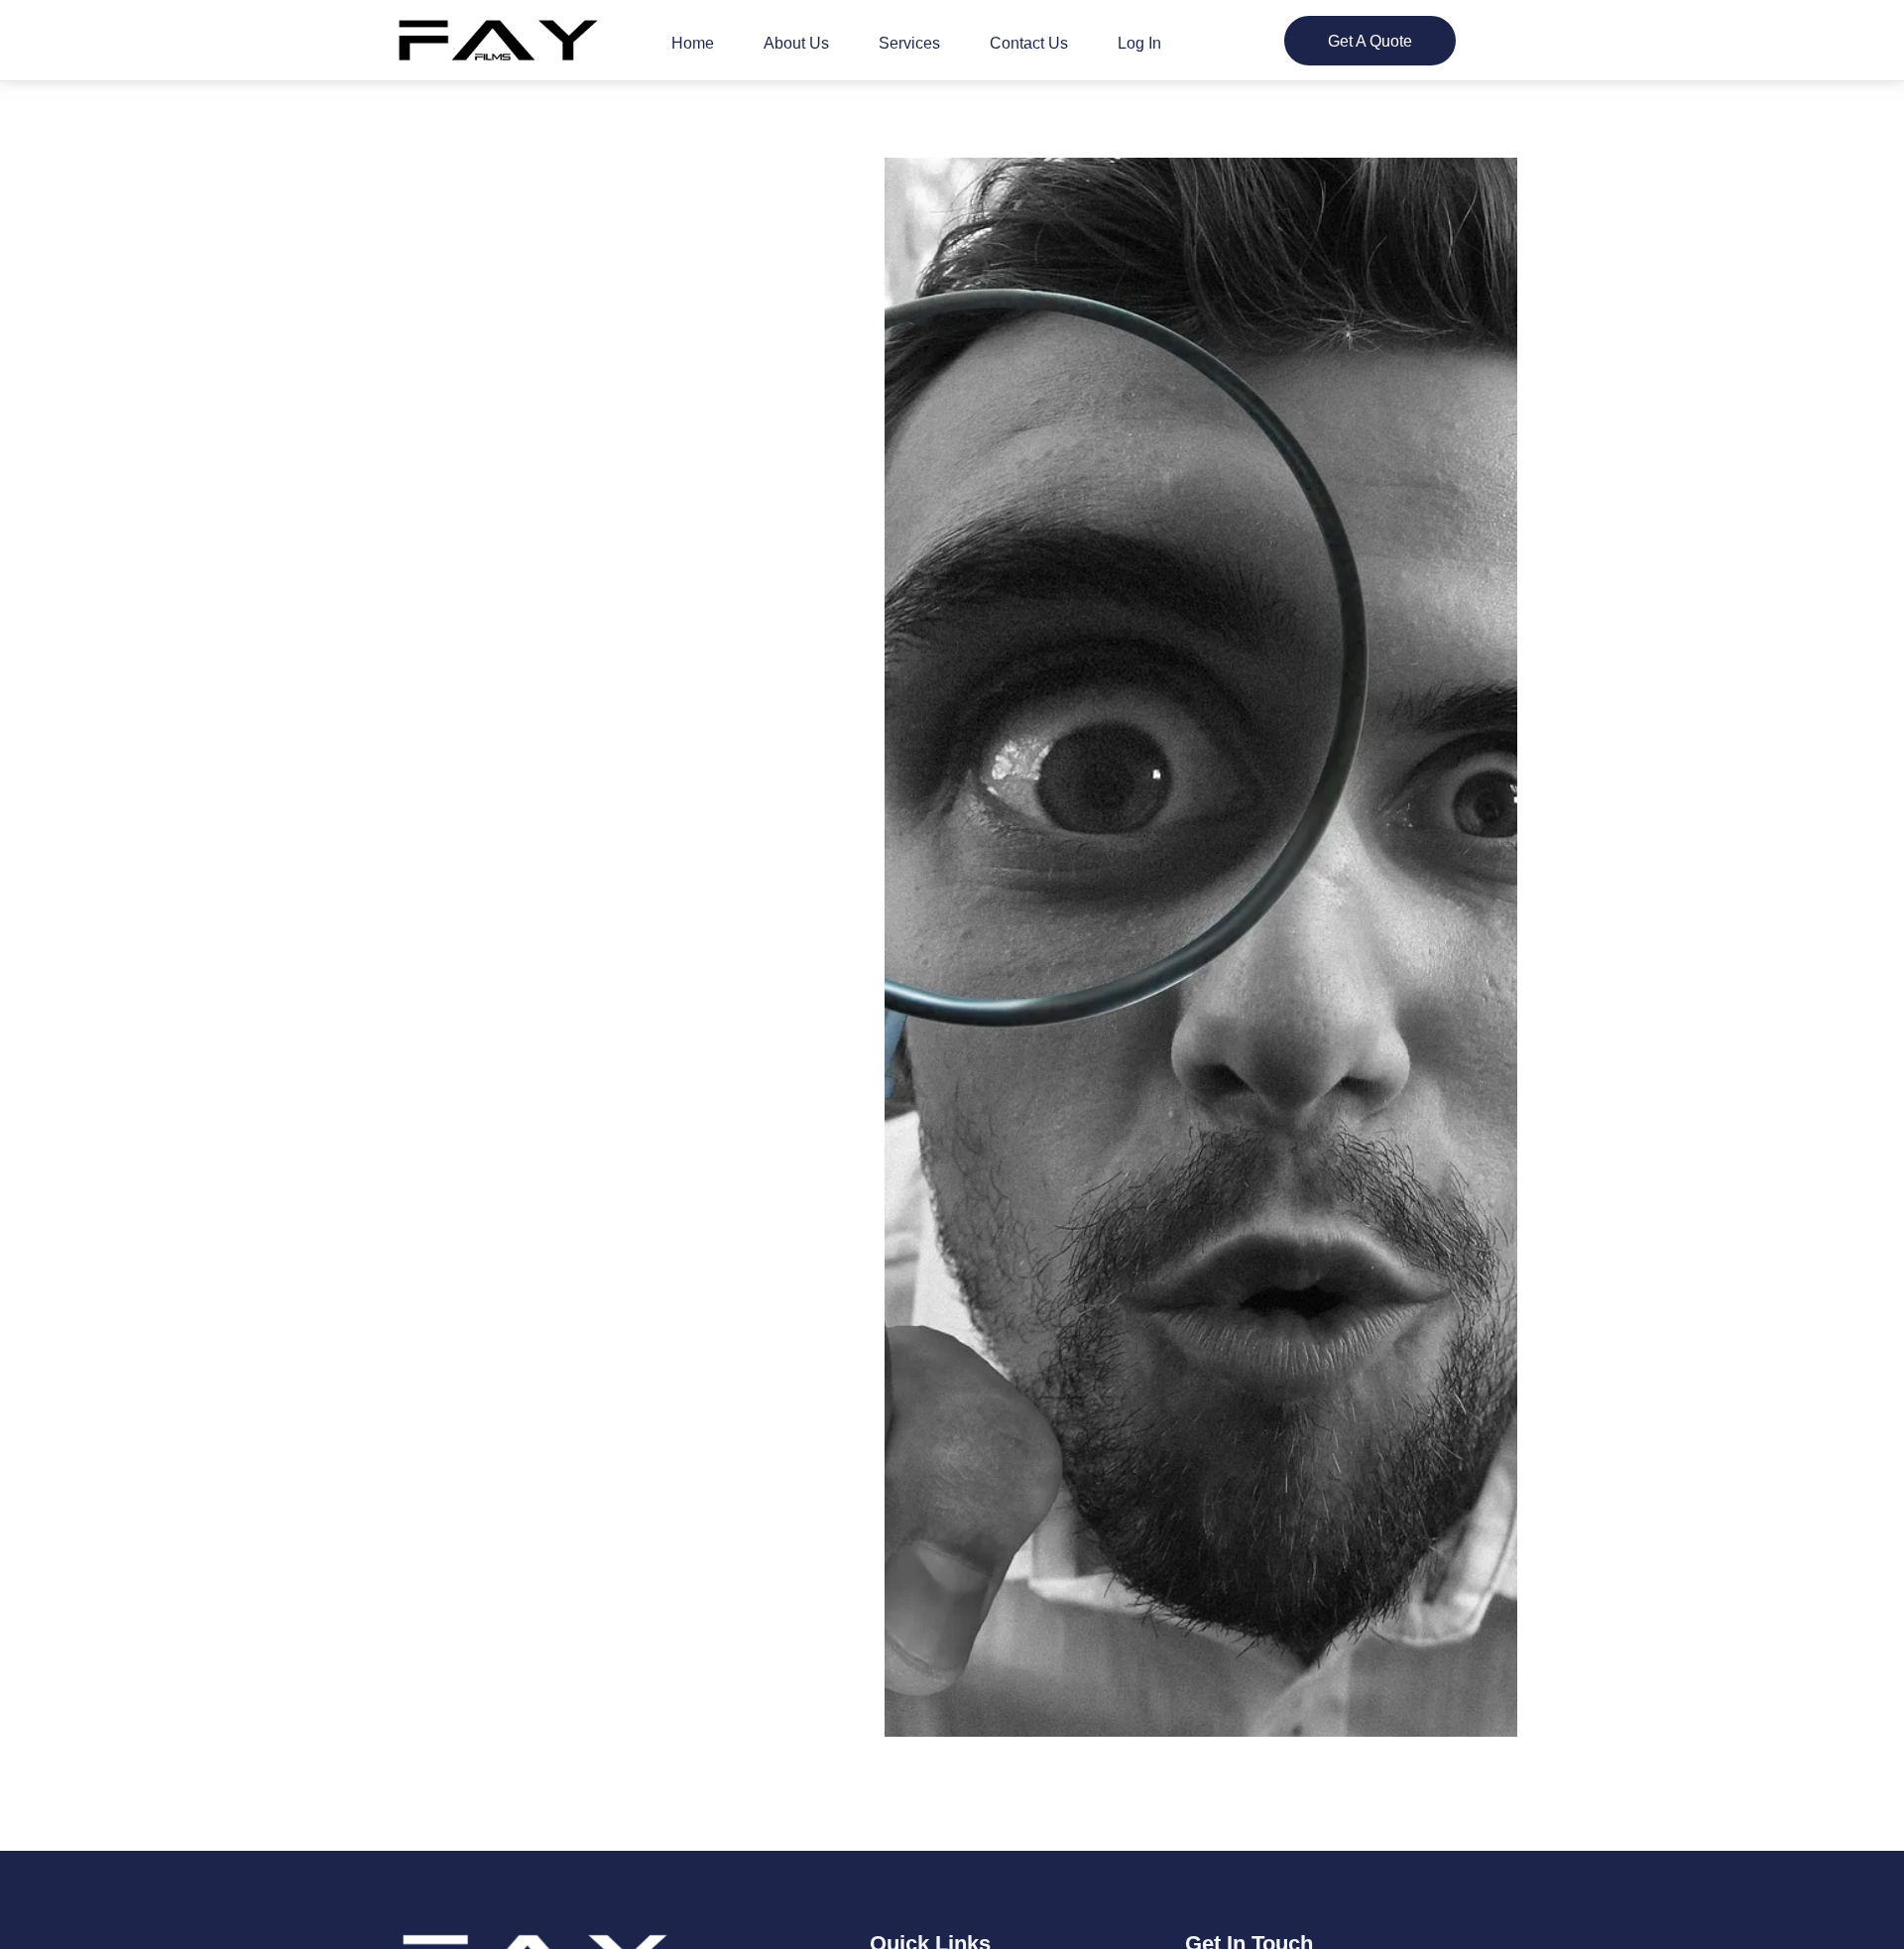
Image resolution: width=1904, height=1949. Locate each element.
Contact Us (1029, 43)
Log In (1139, 43)
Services (909, 43)
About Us (796, 43)
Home (693, 43)
